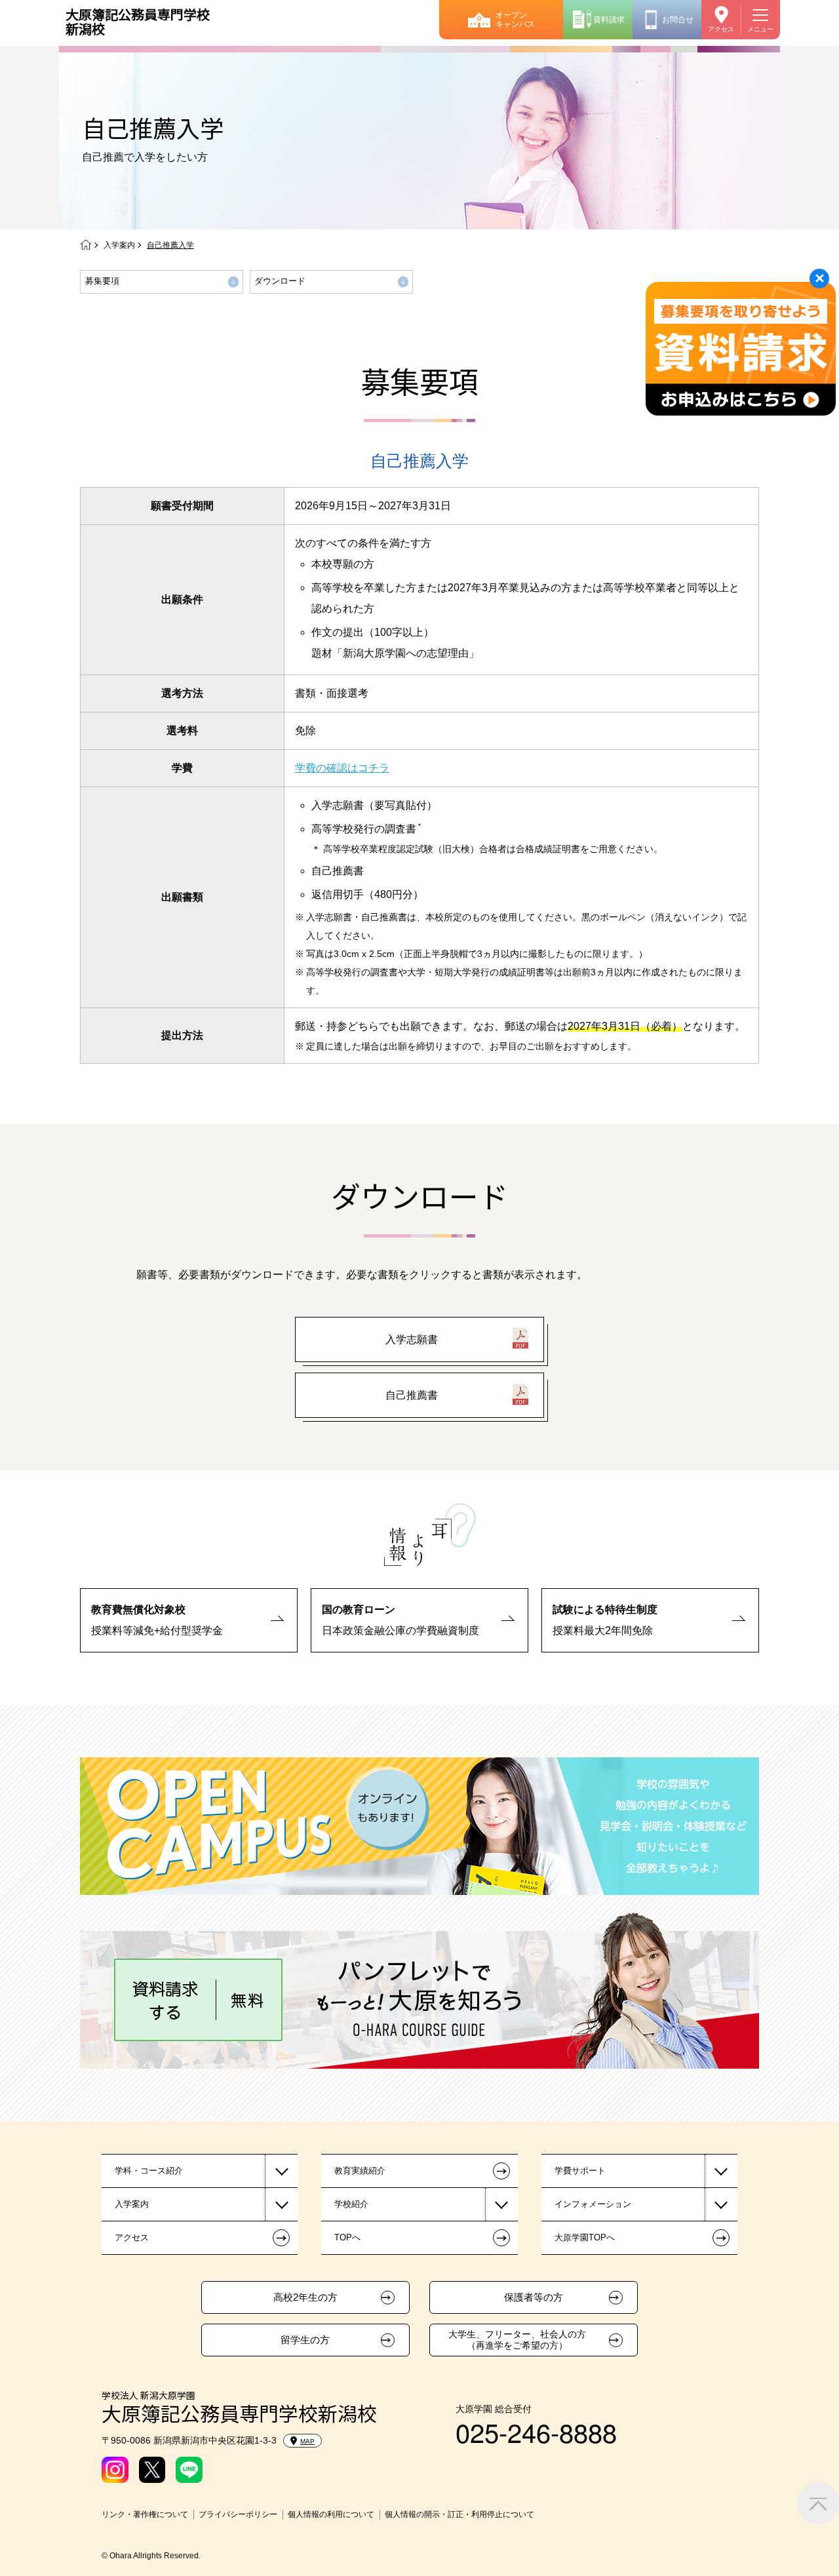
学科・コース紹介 (149, 2171)
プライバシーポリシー (238, 2514)
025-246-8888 (536, 2431)
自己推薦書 (412, 1395)
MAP (307, 2441)
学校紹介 (351, 2204)
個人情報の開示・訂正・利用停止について (459, 2514)
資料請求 (609, 20)
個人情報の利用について (331, 2514)
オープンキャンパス (515, 20)
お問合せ (678, 20)
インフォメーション (593, 2204)
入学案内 (119, 245)
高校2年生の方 (305, 2297)
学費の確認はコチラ (342, 768)
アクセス (721, 29)
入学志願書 (412, 1339)
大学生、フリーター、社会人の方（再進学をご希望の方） (517, 2340)
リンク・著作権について (145, 2514)
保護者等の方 (534, 2297)
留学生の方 (305, 2340)
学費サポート (580, 2171)
